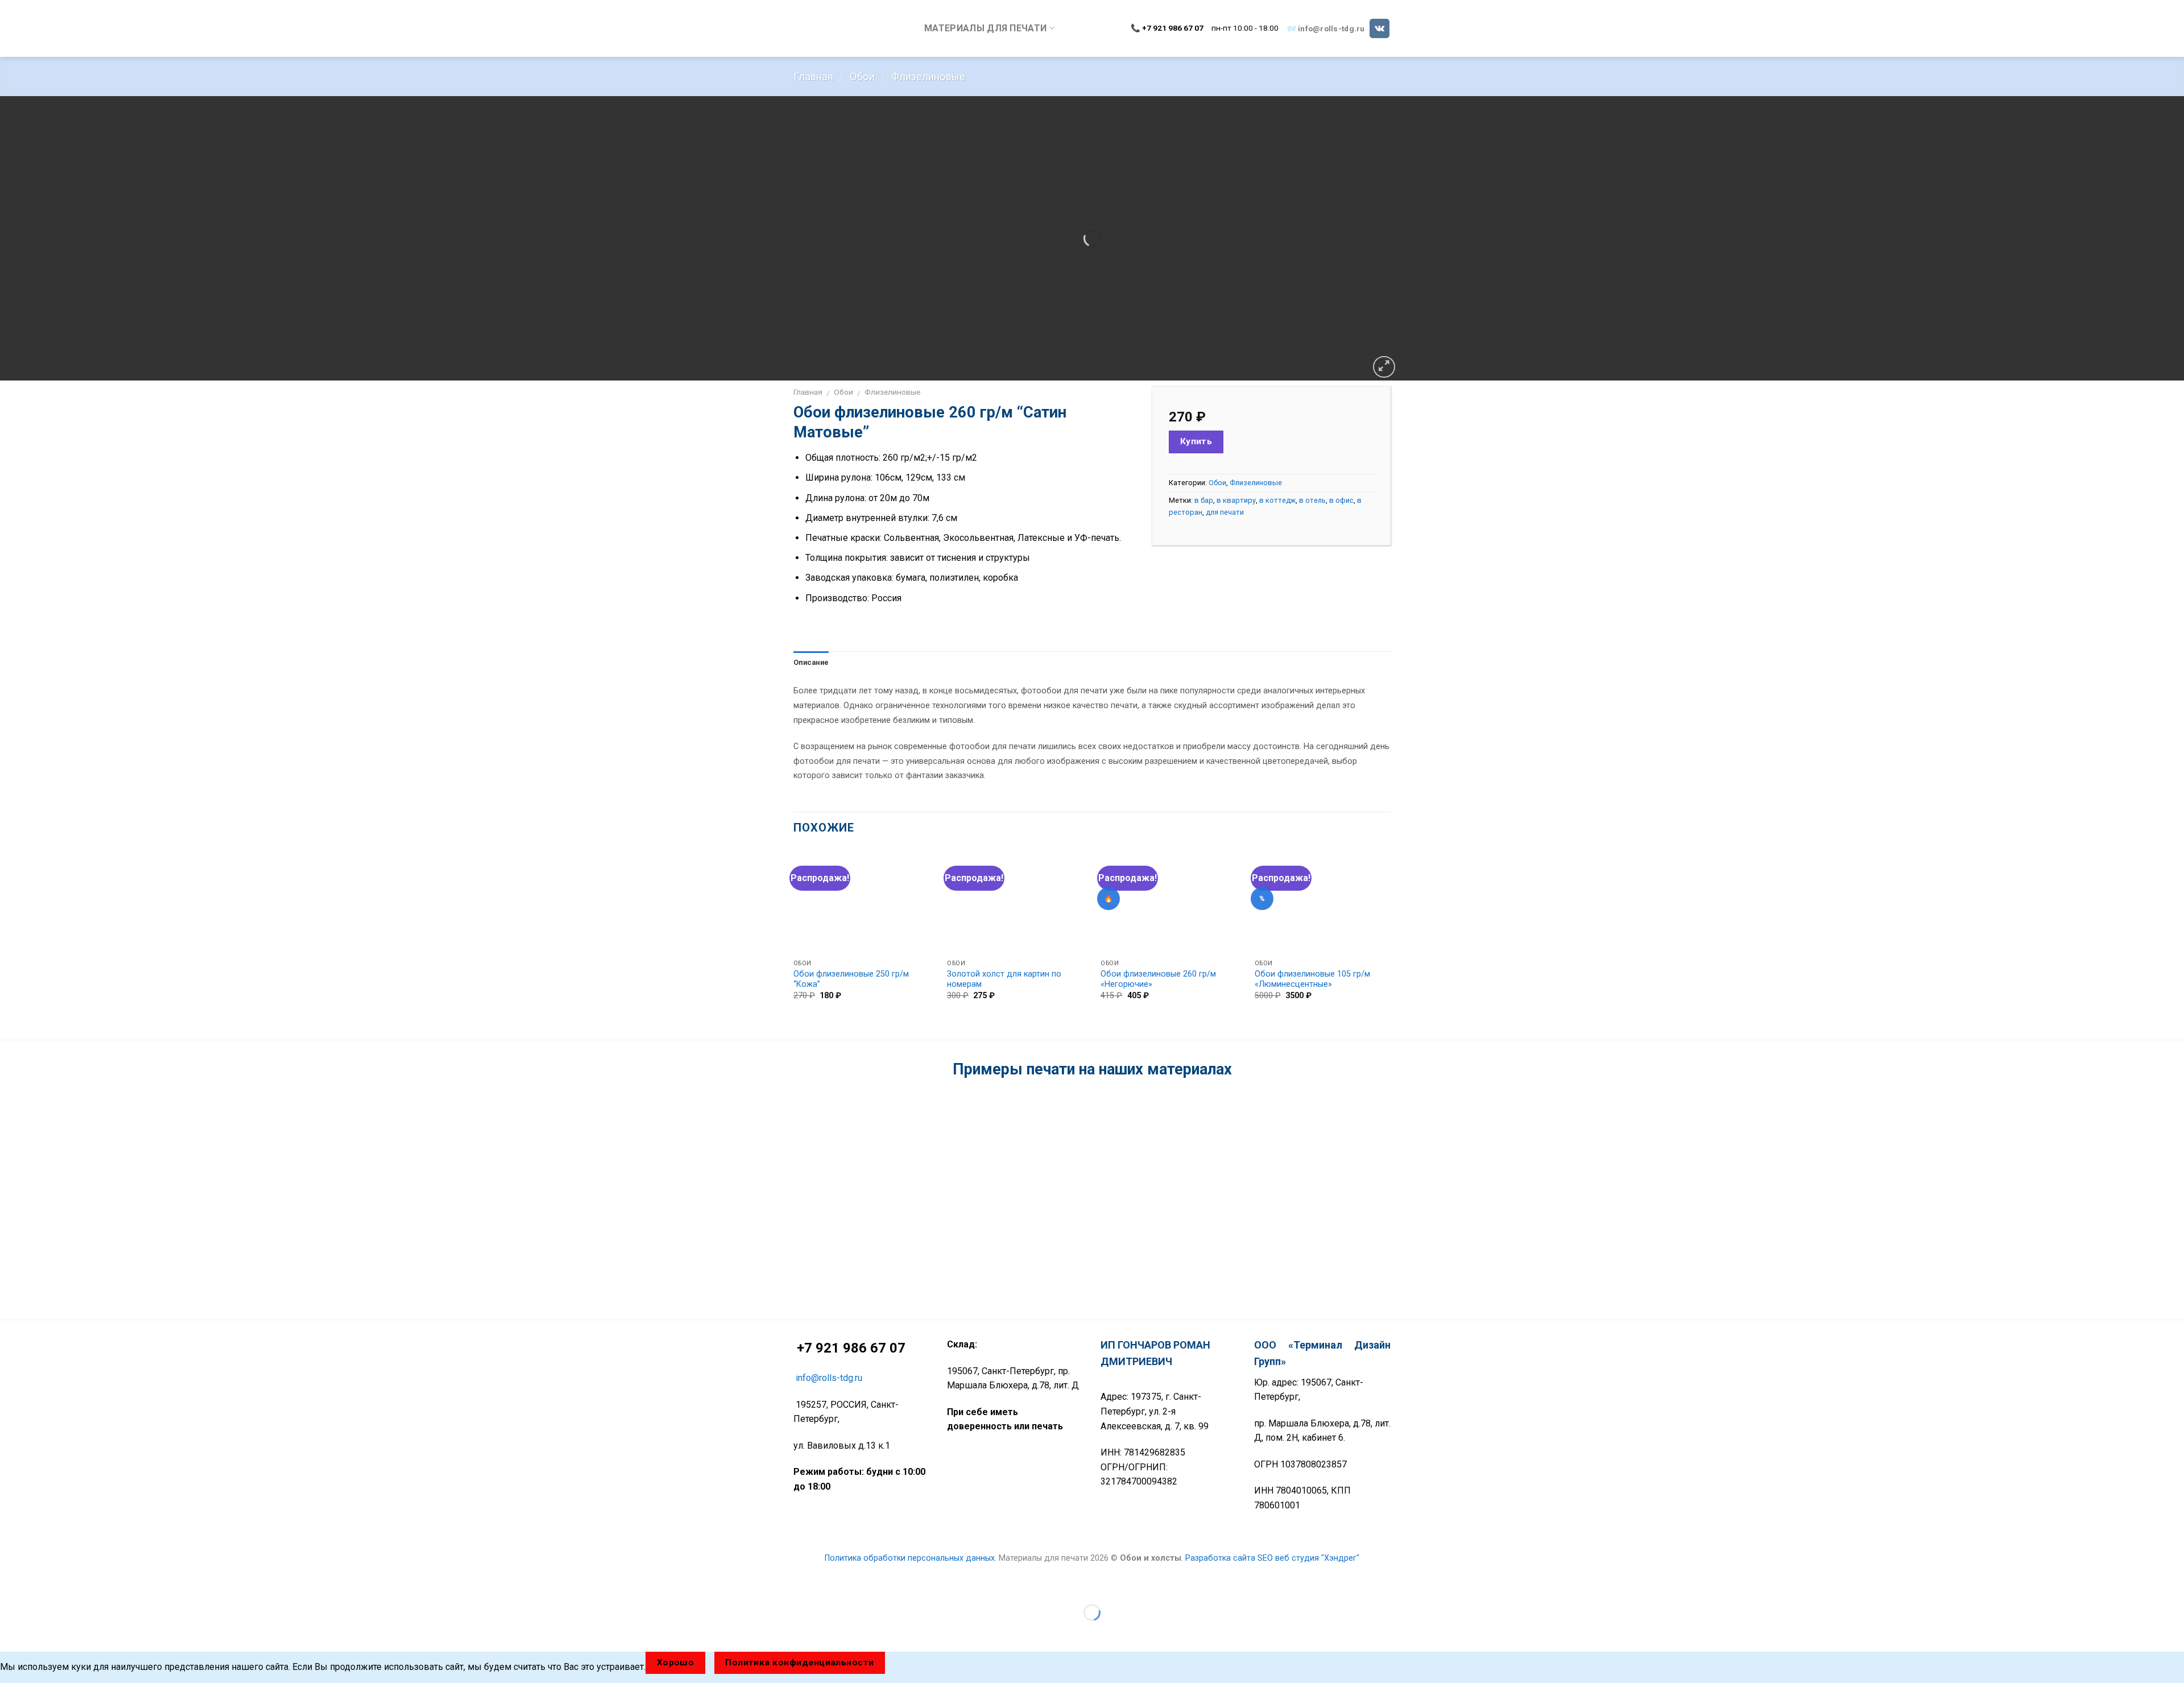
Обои (862, 77)
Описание (811, 662)
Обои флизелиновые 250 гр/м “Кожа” (851, 979)
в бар (1204, 500)
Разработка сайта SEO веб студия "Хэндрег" (1272, 1558)
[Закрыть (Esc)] (11, 1584)
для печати (1225, 512)
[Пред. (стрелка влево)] (11, 1632)
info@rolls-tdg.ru (1331, 28)
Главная (813, 77)
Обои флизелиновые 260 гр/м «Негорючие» (1158, 979)
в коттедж (1277, 500)
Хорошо (676, 1663)
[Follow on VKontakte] (1380, 28)
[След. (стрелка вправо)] (45, 1632)
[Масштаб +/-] (45, 1584)
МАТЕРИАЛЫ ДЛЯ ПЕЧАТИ (985, 28)
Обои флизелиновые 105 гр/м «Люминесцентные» (1312, 979)
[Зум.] (1384, 367)
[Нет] (905, 1663)
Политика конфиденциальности (800, 1663)
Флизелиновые (928, 77)
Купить (1196, 441)
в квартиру (1236, 500)
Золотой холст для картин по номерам (1004, 979)
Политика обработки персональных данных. (911, 1558)
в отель (1312, 500)
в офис (1341, 500)
